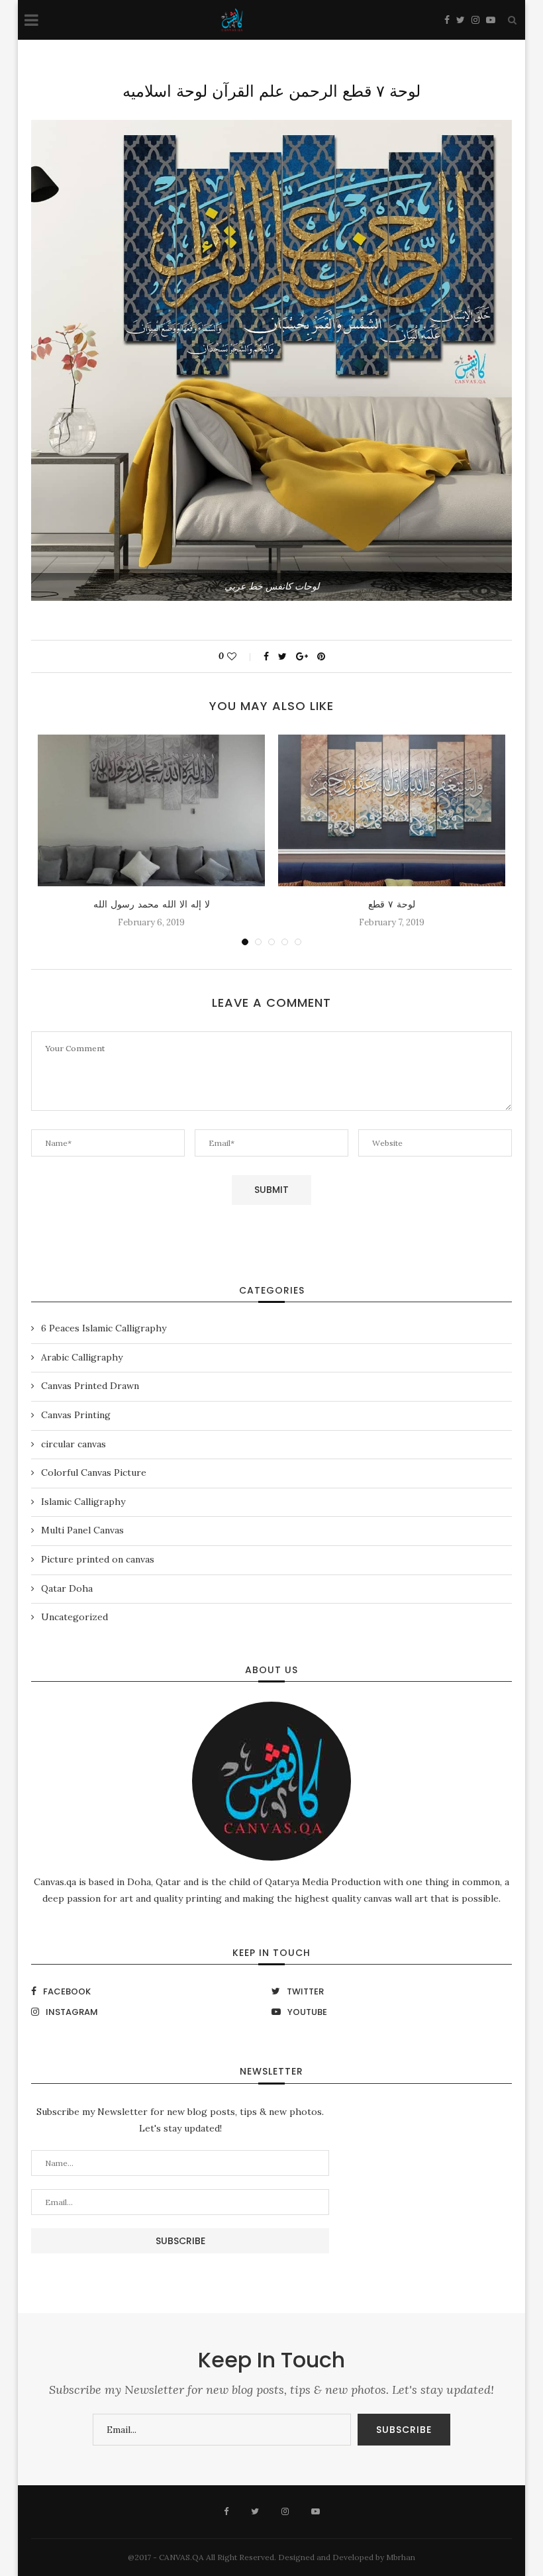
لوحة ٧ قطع (392, 904)
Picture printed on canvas (98, 1559)
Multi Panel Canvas (82, 1530)
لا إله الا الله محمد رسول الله (152, 904)
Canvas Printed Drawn (90, 1386)
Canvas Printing (76, 1415)
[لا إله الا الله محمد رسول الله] (151, 810)
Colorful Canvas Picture (94, 1472)
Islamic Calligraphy (83, 1502)
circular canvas (74, 1444)
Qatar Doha (67, 1588)
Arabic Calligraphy (82, 1357)
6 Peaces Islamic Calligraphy (104, 1328)
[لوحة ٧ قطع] (392, 810)
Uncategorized (74, 1617)
